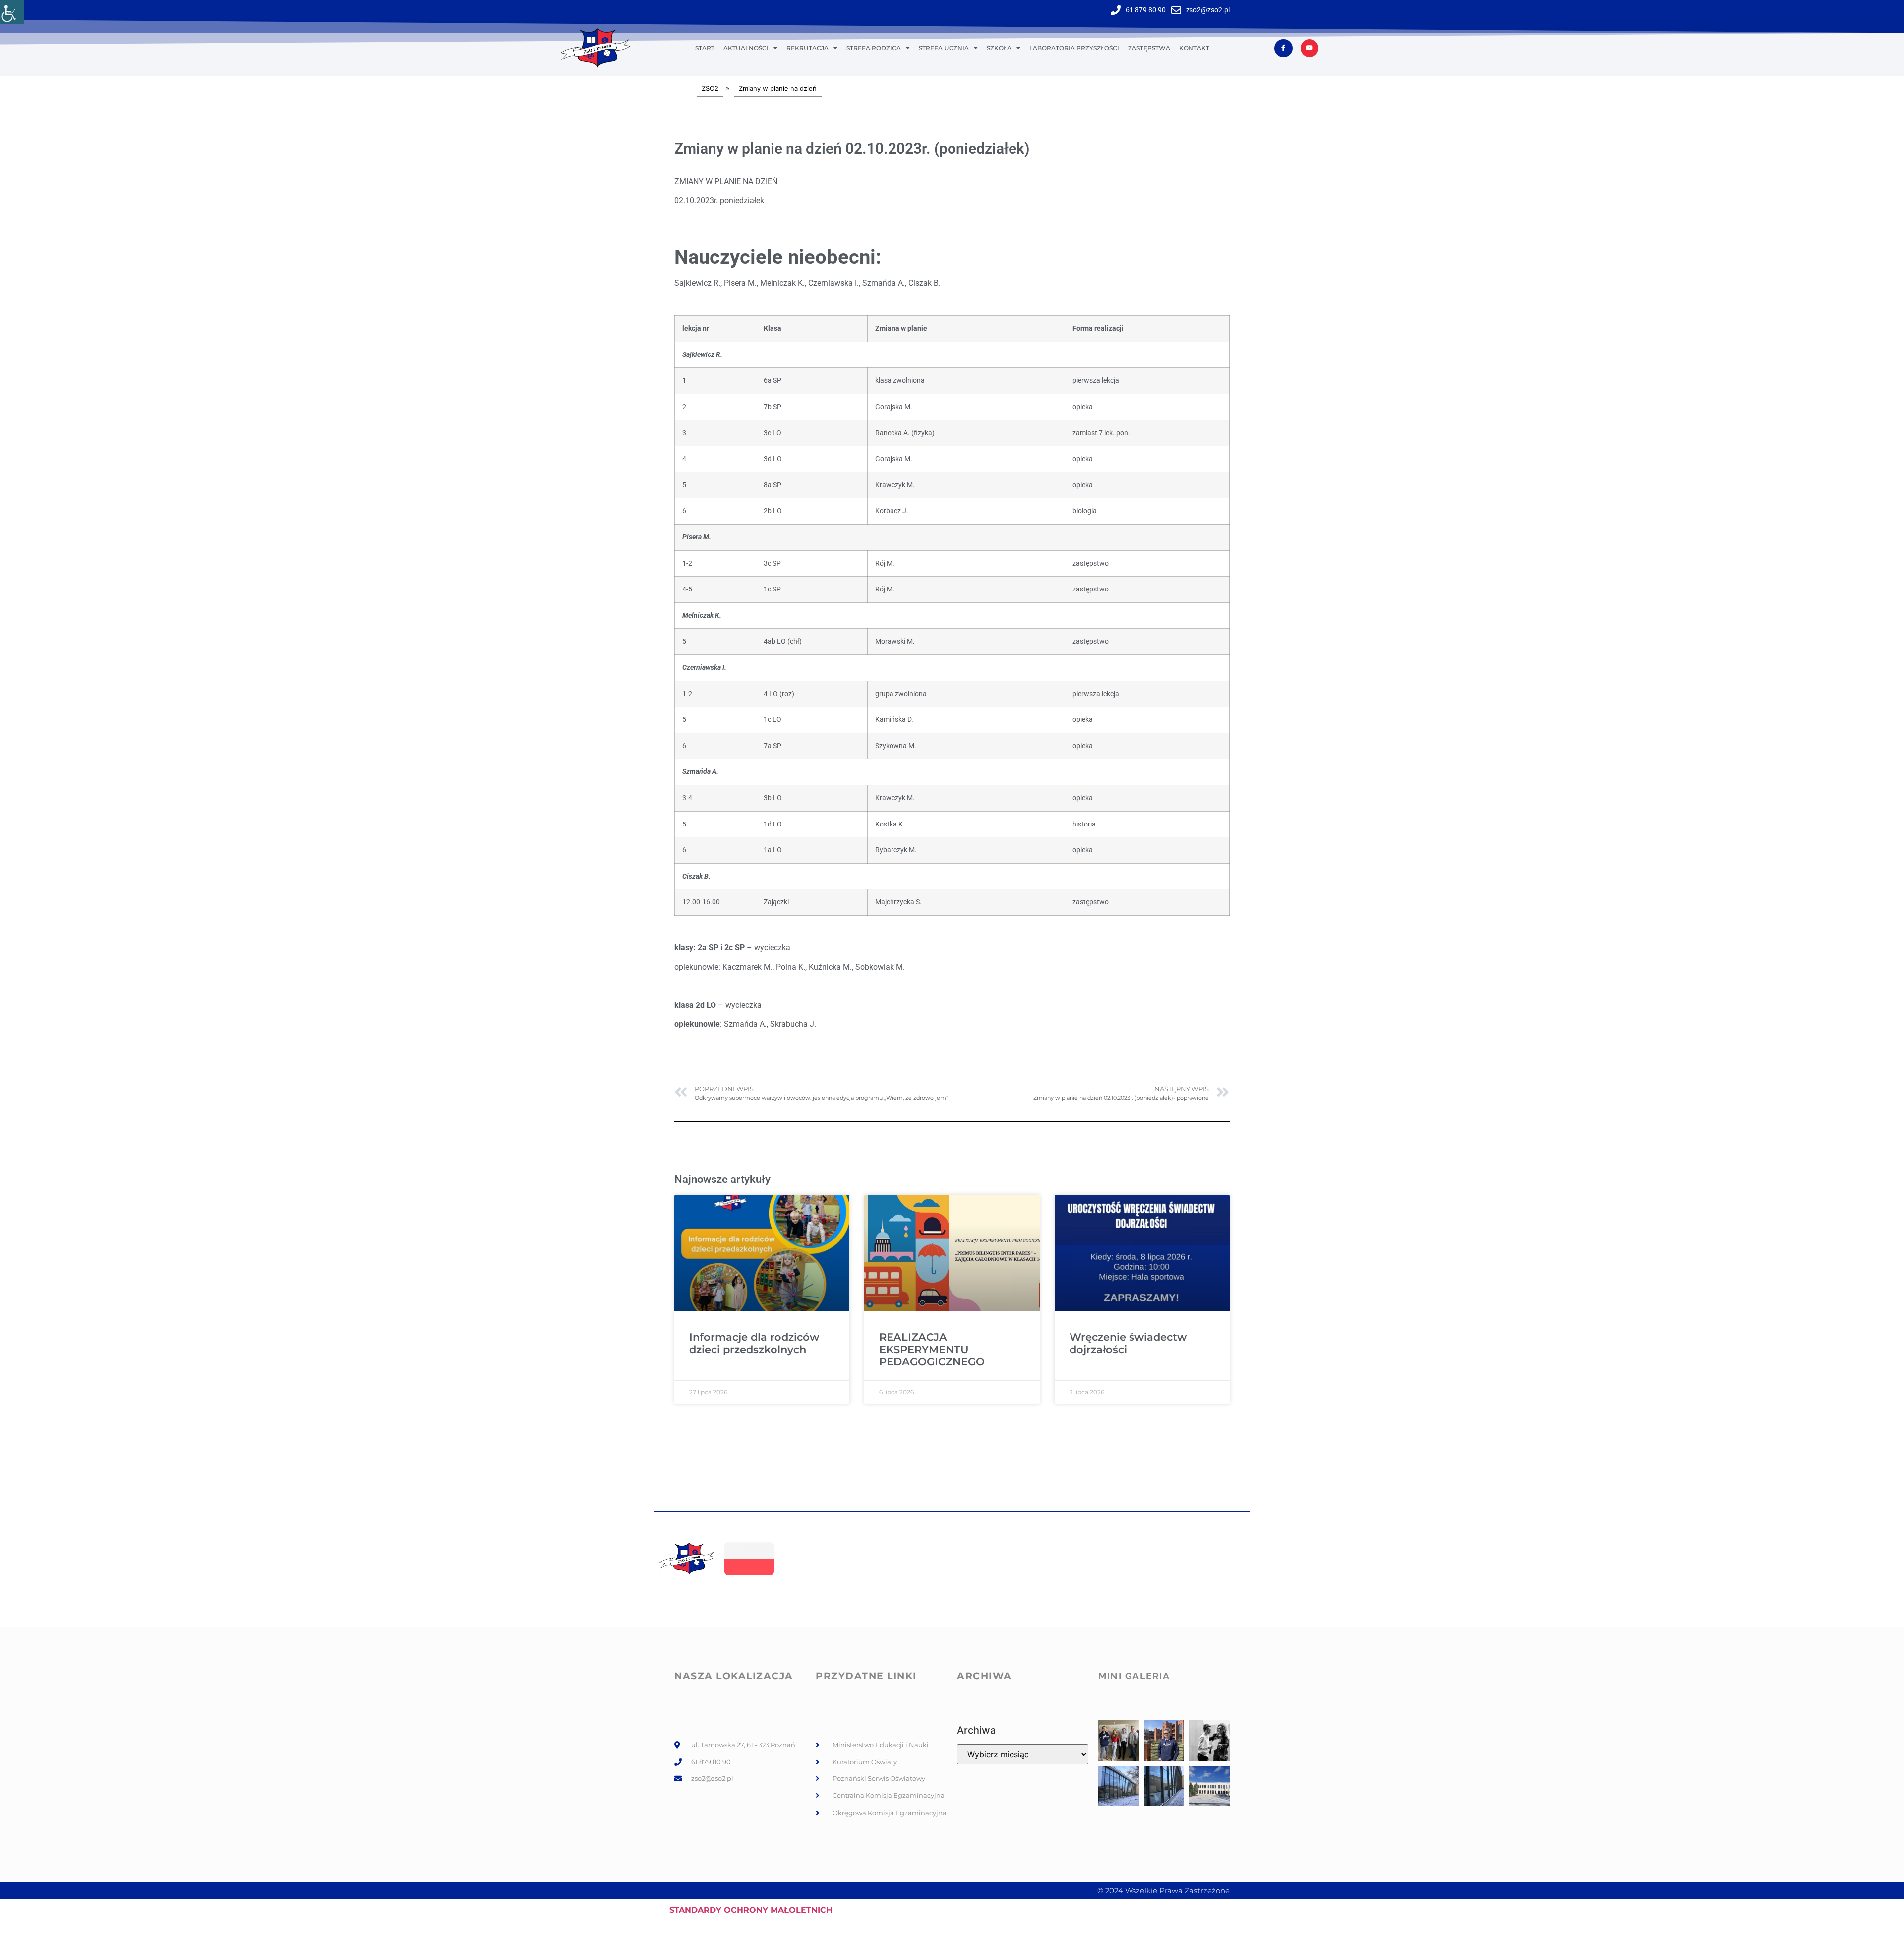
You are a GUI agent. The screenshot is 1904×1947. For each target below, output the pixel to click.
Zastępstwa (1149, 48)
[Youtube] (1309, 48)
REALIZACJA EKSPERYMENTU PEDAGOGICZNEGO (932, 1349)
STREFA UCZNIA (944, 48)
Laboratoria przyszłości (1074, 48)
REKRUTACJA (807, 48)
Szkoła (999, 48)
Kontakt (1194, 48)
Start (705, 48)
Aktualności (746, 48)
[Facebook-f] (1283, 48)
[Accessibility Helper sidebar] (12, 12)
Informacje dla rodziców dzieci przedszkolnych (754, 1343)
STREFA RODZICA (874, 48)
